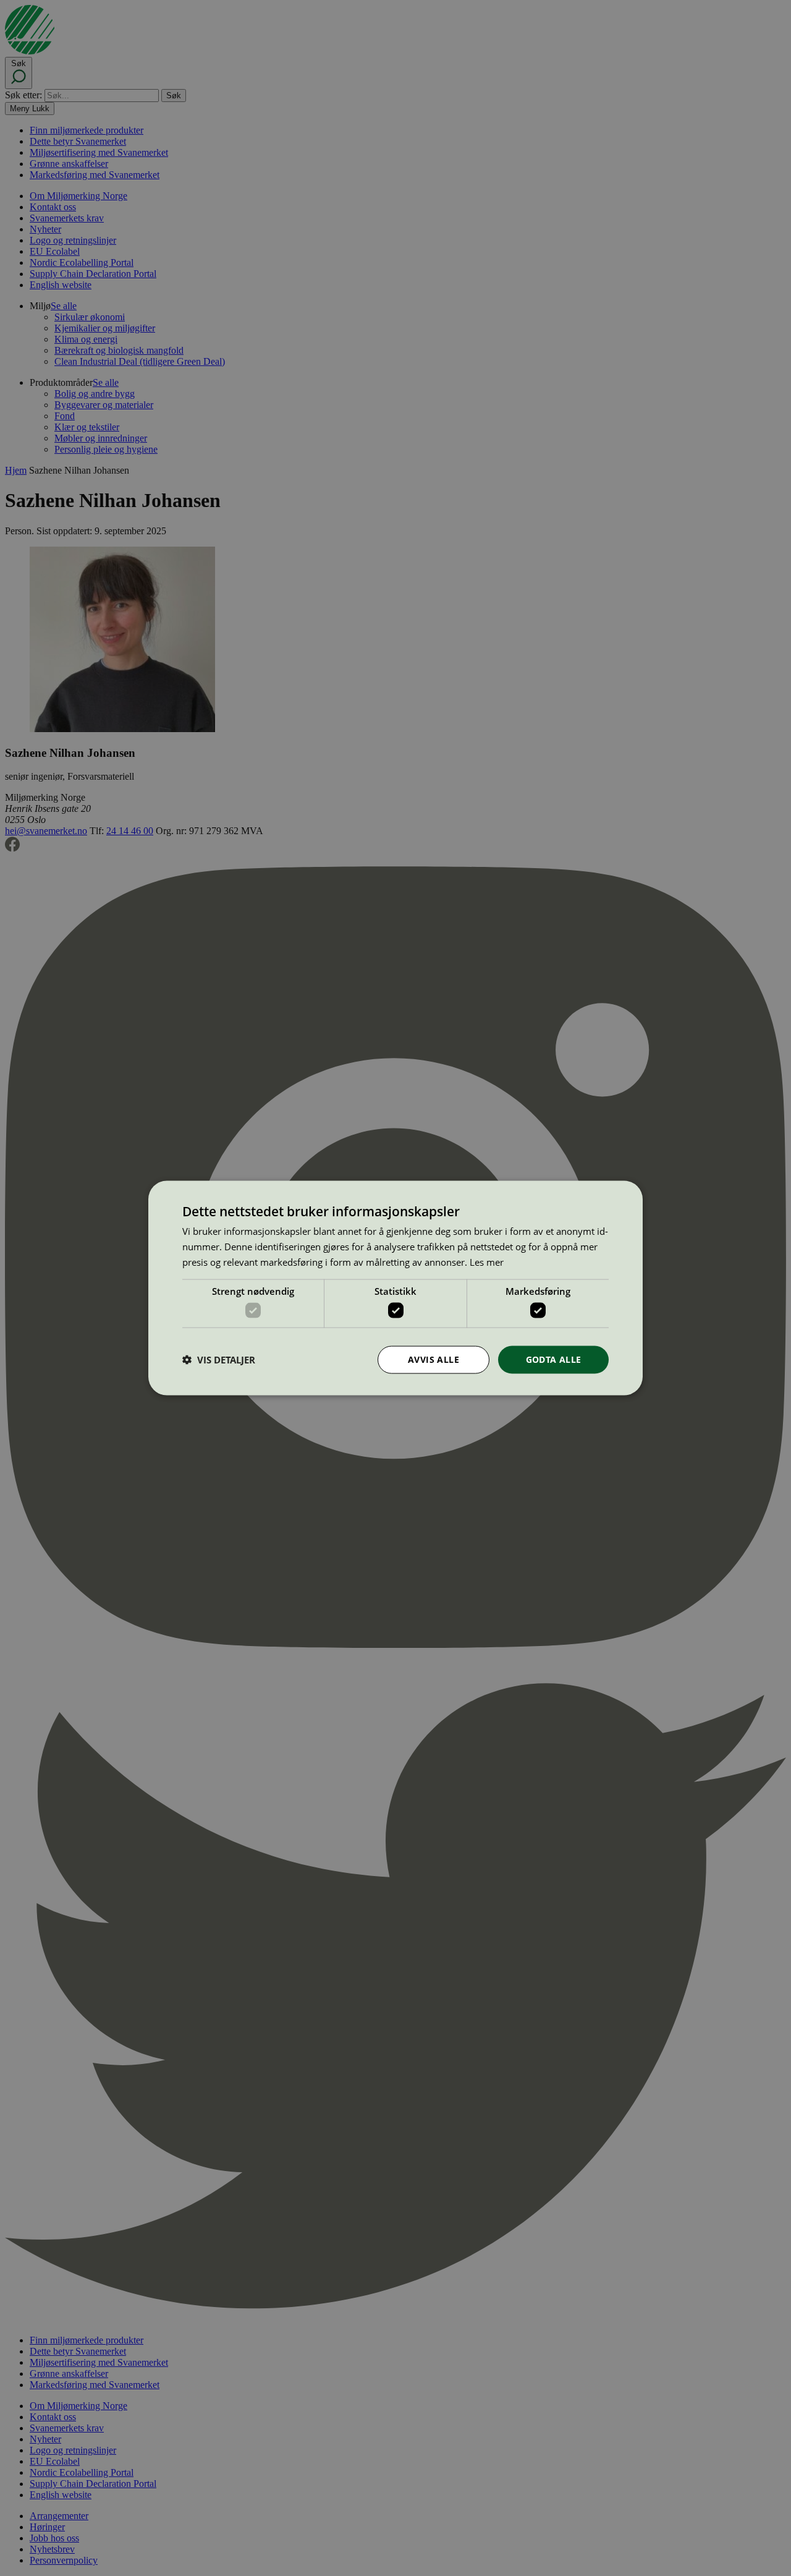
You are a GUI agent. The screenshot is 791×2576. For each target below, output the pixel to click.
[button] (219, 1360)
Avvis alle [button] (434, 1359)
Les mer (487, 1261)
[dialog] (395, 1288)
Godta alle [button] (554, 1359)
